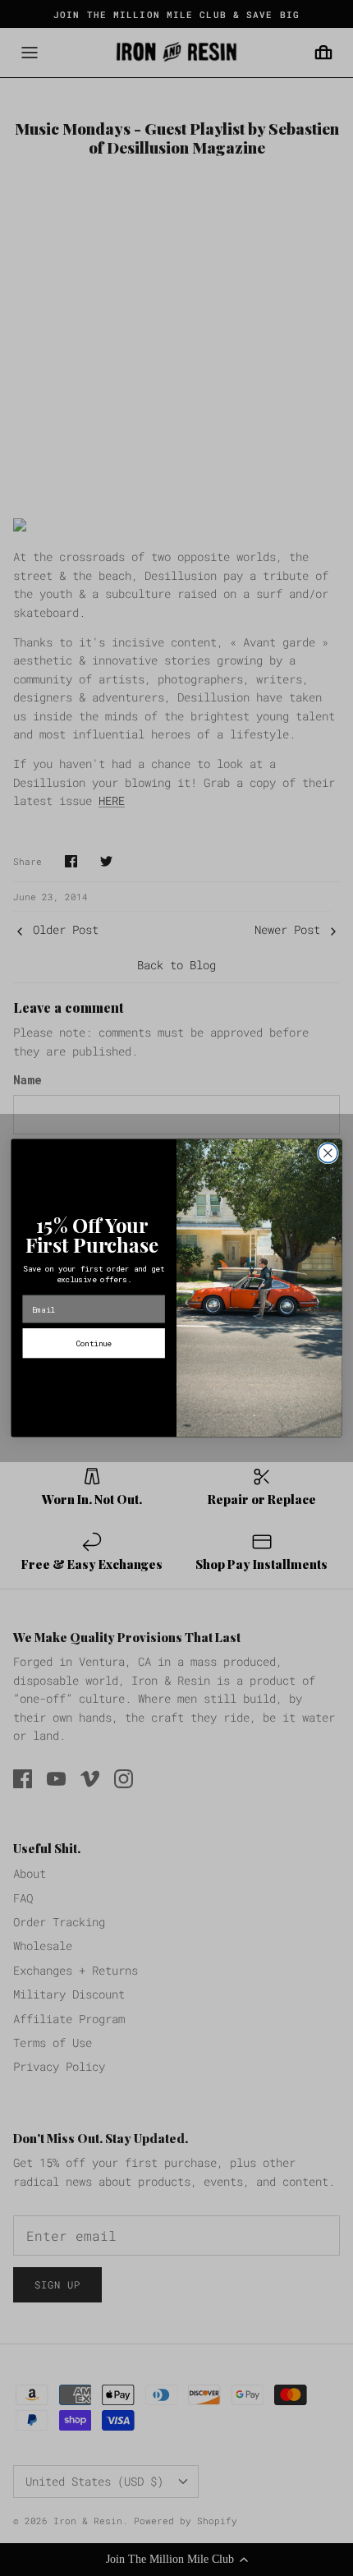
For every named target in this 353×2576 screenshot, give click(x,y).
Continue (94, 1343)
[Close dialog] (328, 1153)
